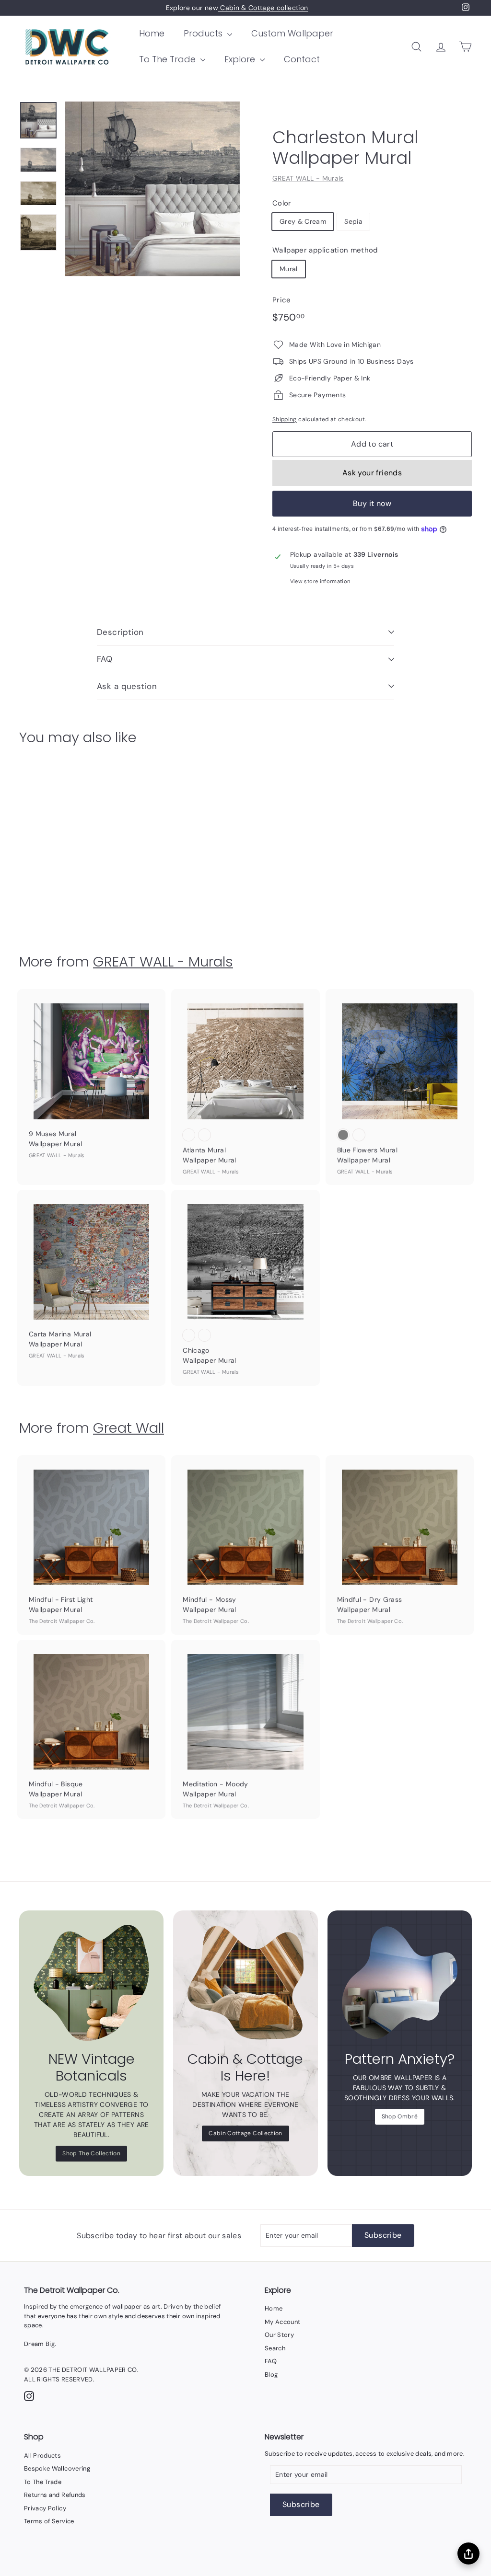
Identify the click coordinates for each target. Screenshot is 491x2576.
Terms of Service (49, 2521)
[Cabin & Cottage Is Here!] (245, 1983)
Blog (271, 2375)
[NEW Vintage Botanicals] (91, 1983)
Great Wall (129, 1428)
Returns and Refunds (55, 2495)
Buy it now (372, 503)
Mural (289, 269)
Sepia (353, 221)
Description (120, 632)
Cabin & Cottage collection (263, 8)
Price (282, 300)
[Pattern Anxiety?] (400, 1983)
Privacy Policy (45, 2508)
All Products (42, 2455)
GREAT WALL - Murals (308, 178)
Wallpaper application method (325, 250)
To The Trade (169, 59)
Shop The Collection (91, 2153)
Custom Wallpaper (292, 33)
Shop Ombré (400, 2116)
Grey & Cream (303, 221)
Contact (302, 59)
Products (204, 33)
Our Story (279, 2335)
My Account (283, 2322)
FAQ (105, 659)
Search (275, 2348)
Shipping (285, 419)
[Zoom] (152, 189)
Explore (241, 59)
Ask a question (127, 686)
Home (152, 33)
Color (282, 203)
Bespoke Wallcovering (57, 2468)
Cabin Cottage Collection (245, 2133)
